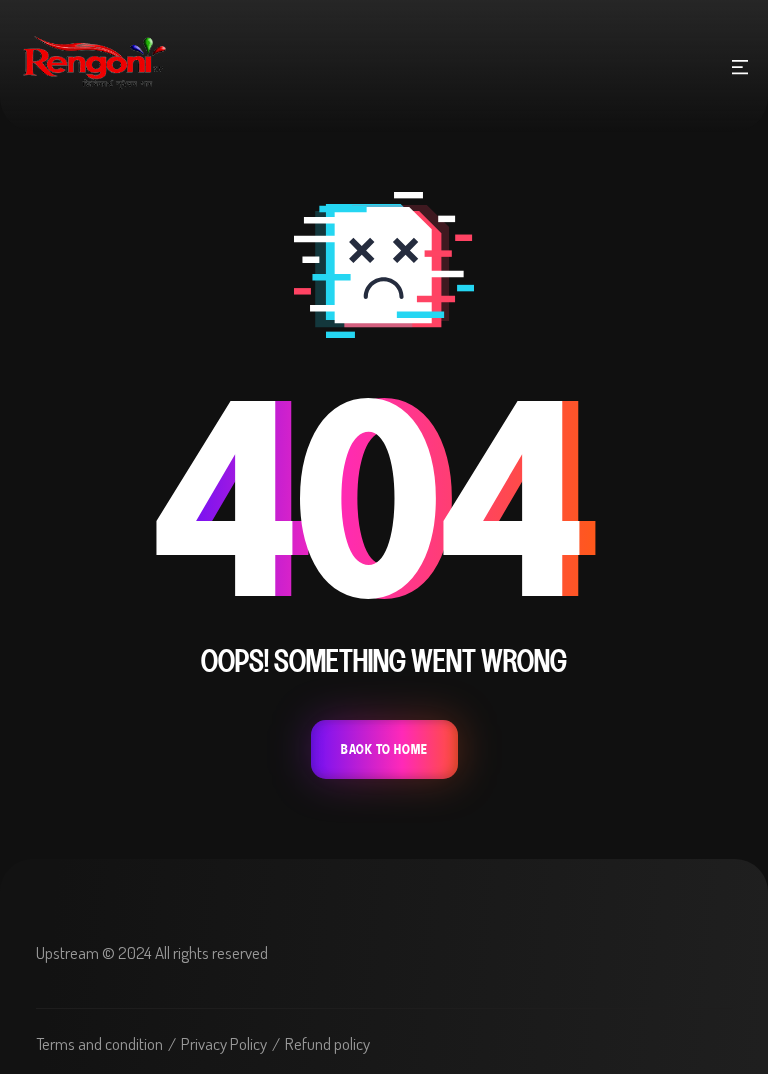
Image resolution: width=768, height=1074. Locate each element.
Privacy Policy (224, 1043)
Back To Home (384, 749)
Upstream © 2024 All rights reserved (152, 952)
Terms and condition (99, 1043)
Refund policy (327, 1043)
